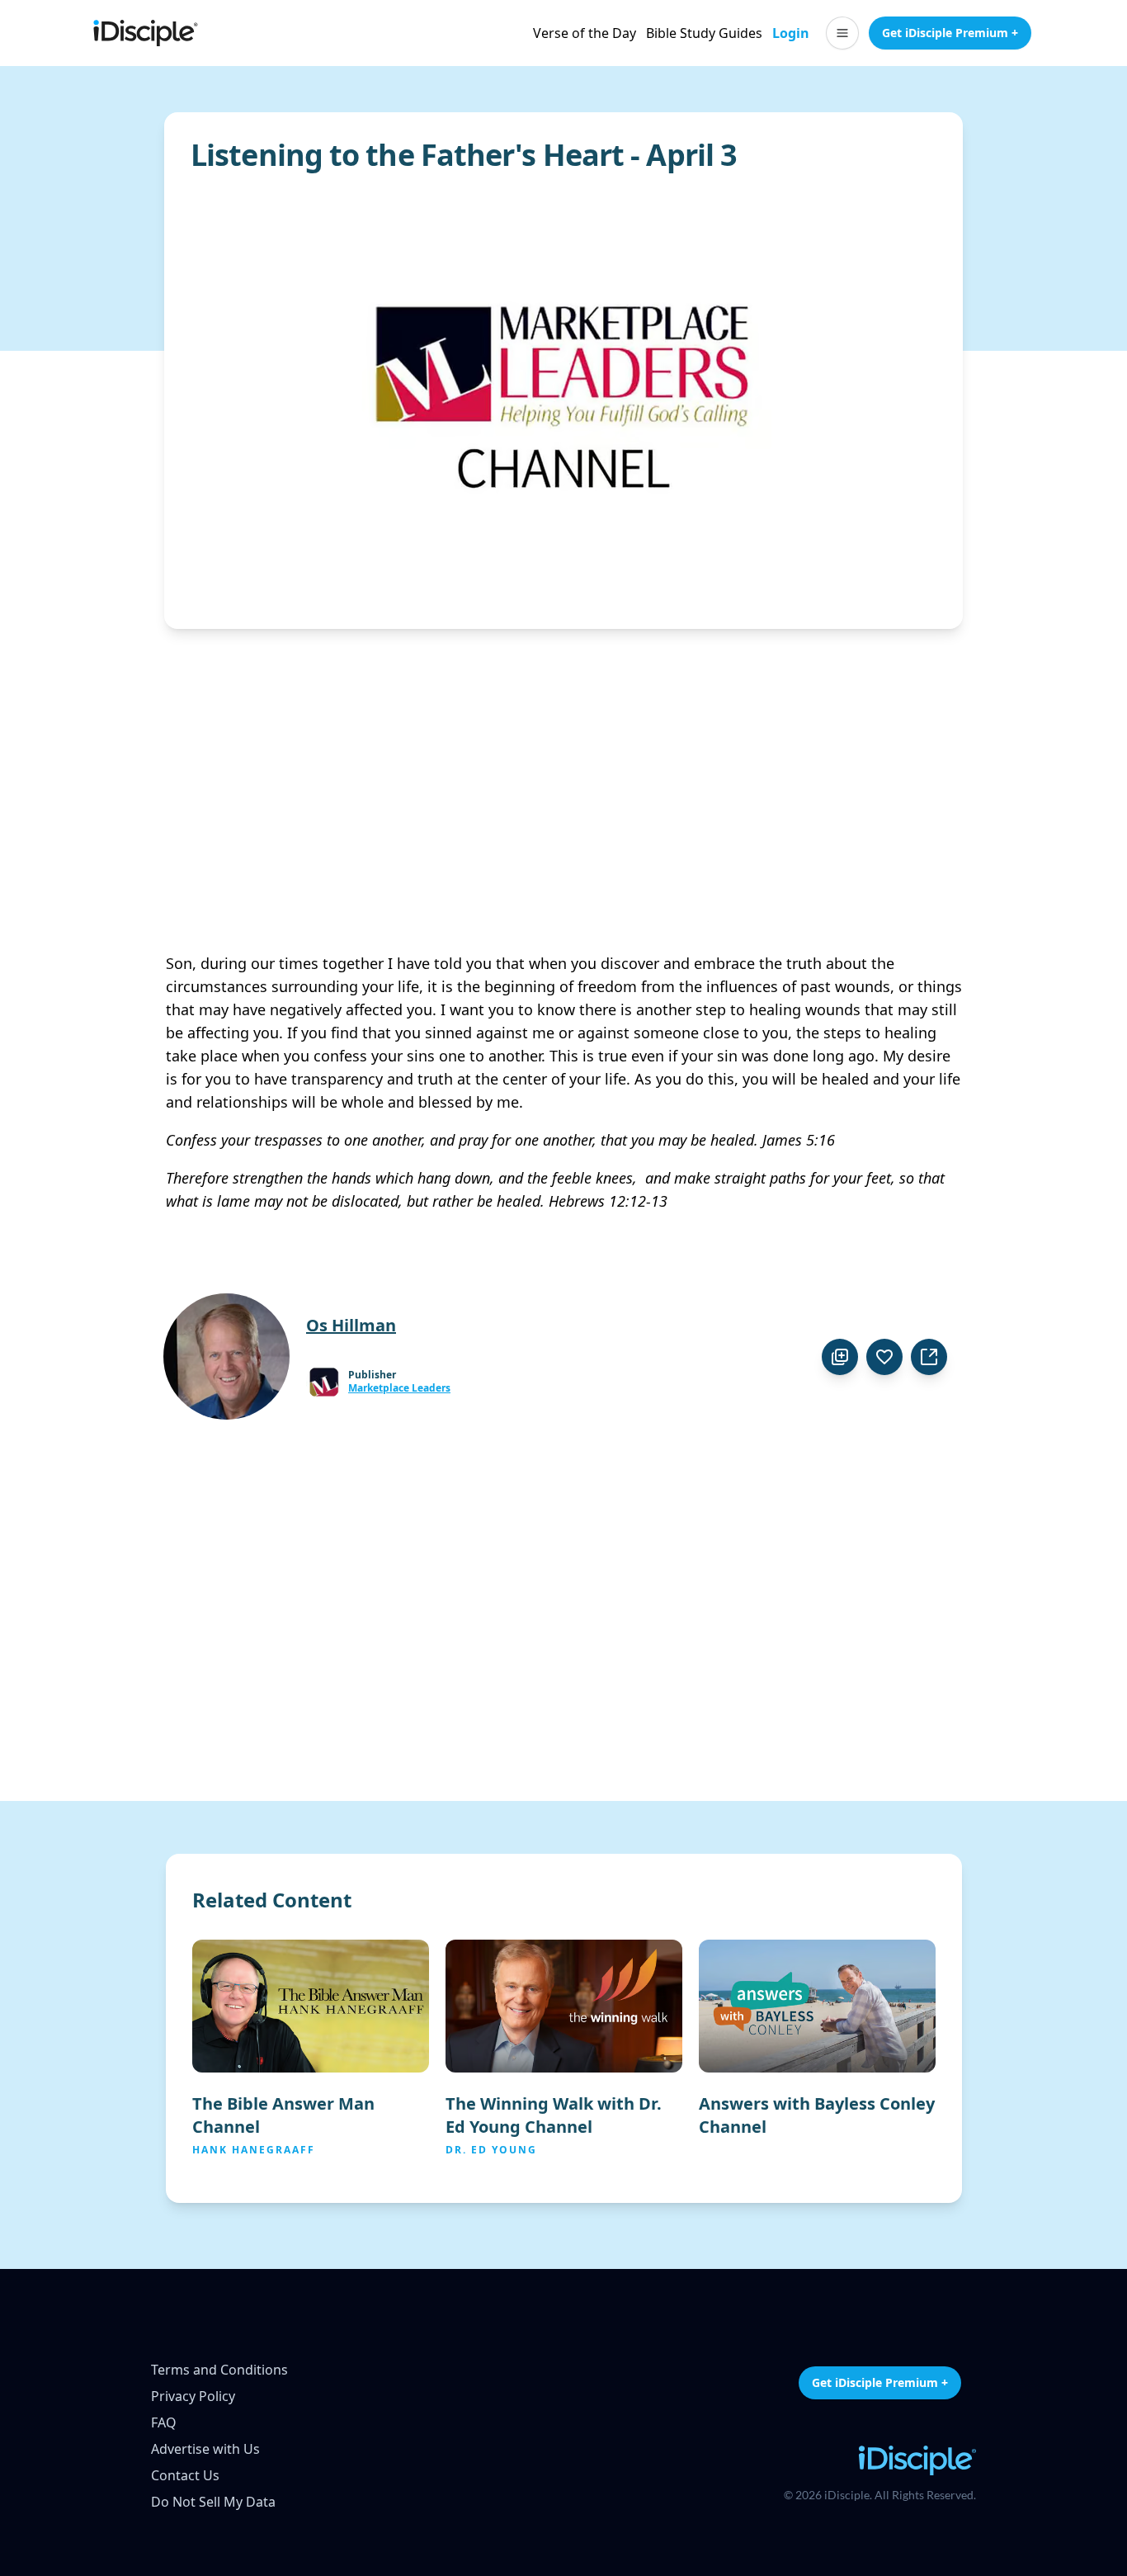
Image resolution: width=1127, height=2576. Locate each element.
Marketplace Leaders (399, 1388)
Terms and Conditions (219, 2370)
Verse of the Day (585, 33)
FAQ (164, 2422)
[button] (842, 33)
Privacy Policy (193, 2396)
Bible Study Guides (704, 33)
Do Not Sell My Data (213, 2502)
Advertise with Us (205, 2449)
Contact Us (185, 2475)
